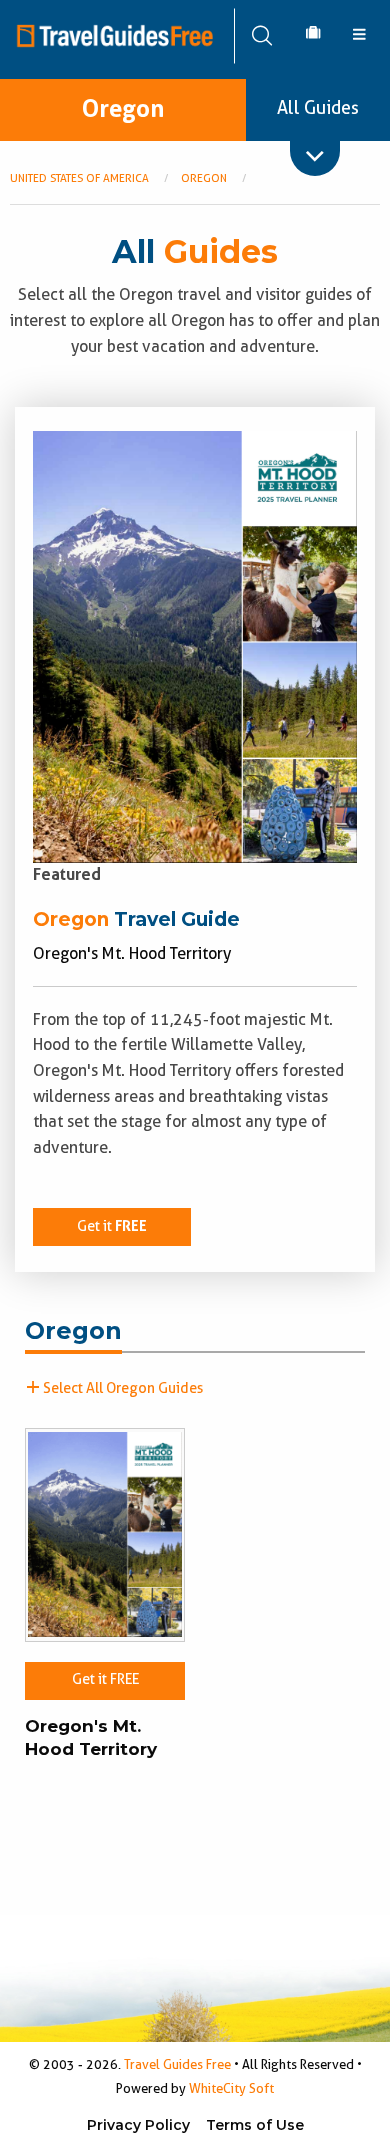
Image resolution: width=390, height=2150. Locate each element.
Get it (112, 1226)
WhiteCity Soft (231, 2088)
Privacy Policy (138, 2125)
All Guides (318, 107)
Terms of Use (255, 2125)
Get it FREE (105, 1679)
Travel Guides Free (177, 2064)
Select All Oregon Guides (121, 1388)
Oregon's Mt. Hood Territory (91, 1738)
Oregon (123, 109)
